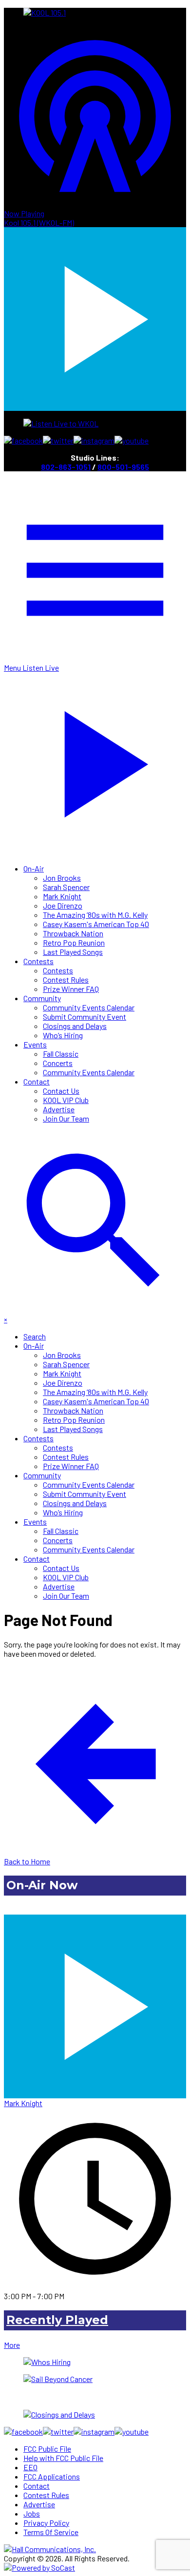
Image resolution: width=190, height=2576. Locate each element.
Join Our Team (66, 1118)
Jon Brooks (62, 878)
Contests (38, 961)
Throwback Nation (73, 933)
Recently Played (57, 2320)
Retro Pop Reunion (74, 942)
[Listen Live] (95, 2002)
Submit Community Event (85, 1017)
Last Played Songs (73, 952)
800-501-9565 (123, 467)
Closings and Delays (75, 1026)
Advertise (59, 1109)
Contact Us (61, 1091)
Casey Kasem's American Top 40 (96, 924)
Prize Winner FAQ (71, 989)
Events (35, 1044)
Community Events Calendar (89, 1007)
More (12, 2345)
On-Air (34, 868)
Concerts (58, 1063)
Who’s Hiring (63, 1035)
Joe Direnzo (63, 905)
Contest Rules (66, 979)
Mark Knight (62, 896)
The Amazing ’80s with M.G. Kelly (95, 915)
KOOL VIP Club (66, 1100)
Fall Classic (61, 1054)
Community (42, 998)
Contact (37, 1081)
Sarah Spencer (66, 887)
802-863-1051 (66, 467)
